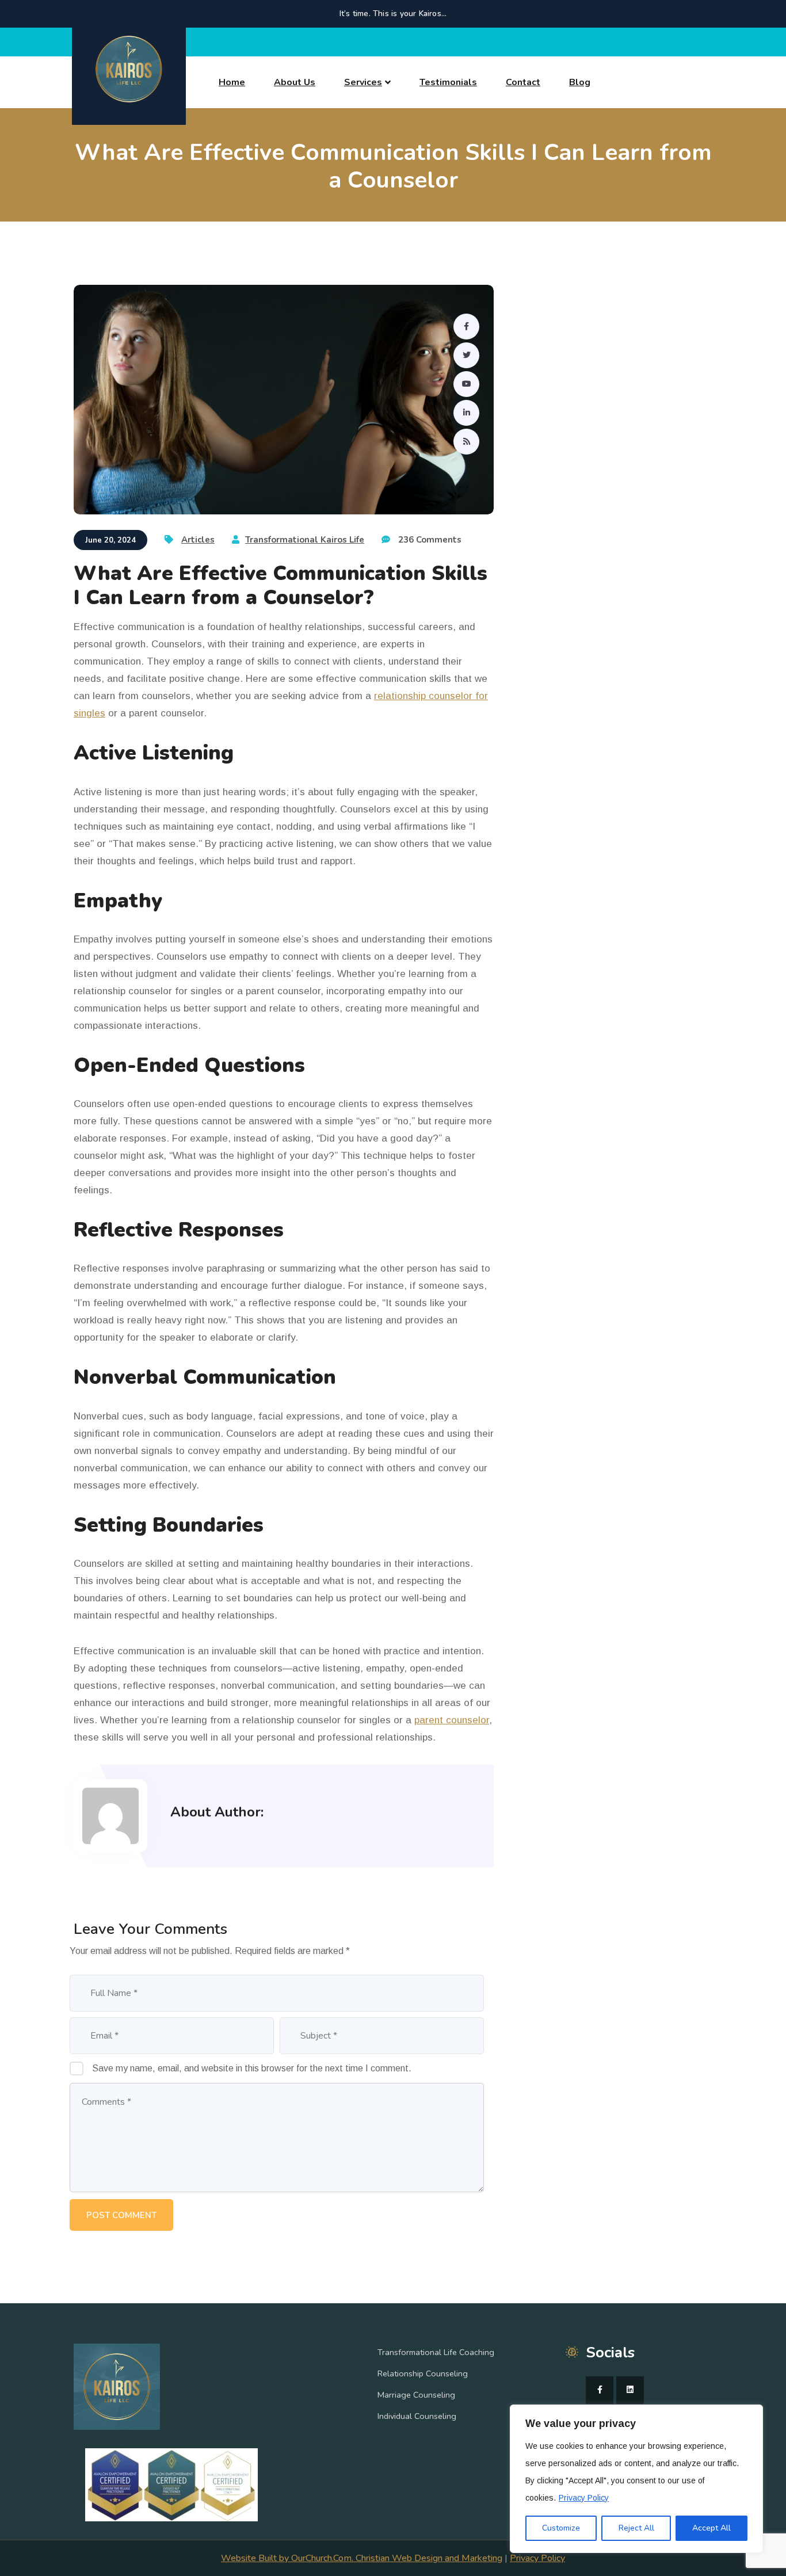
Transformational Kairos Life (305, 540)
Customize (561, 2528)
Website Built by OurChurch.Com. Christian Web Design (332, 2558)
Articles (198, 540)
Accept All (711, 2528)
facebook (600, 2390)
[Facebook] (466, 327)
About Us (295, 82)
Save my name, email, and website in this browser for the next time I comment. (252, 2068)
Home (232, 82)
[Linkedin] (466, 413)
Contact (523, 82)
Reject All (636, 2528)
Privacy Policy (584, 2498)
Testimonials (448, 82)
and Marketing (472, 2558)
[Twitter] (466, 355)
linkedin (630, 2390)
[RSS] (466, 442)
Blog (580, 82)
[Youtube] (466, 384)
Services (363, 82)
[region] (636, 2479)
